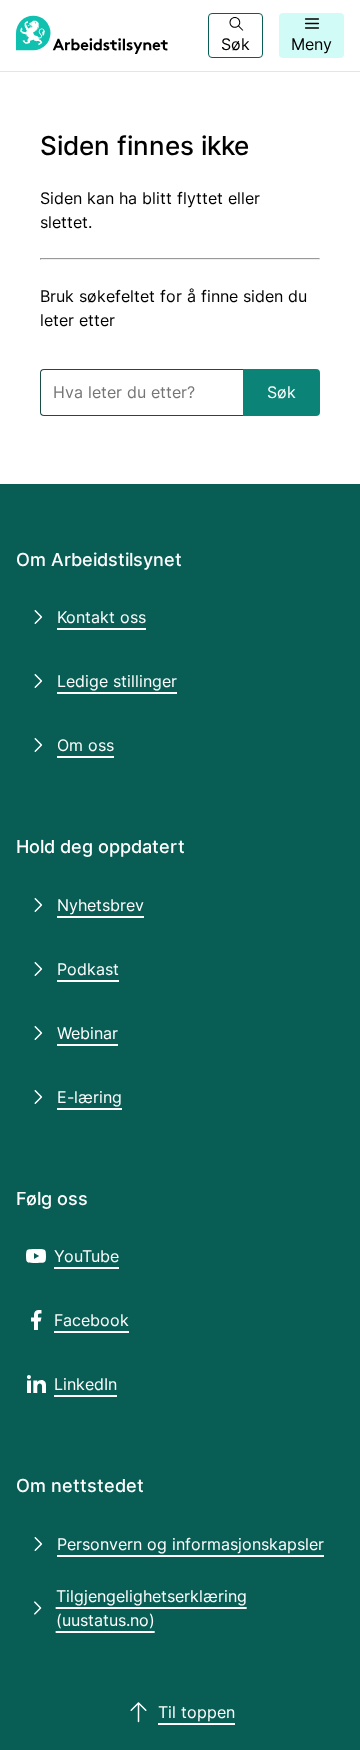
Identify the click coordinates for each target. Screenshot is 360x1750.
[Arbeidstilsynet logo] (92, 35)
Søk (281, 392)
